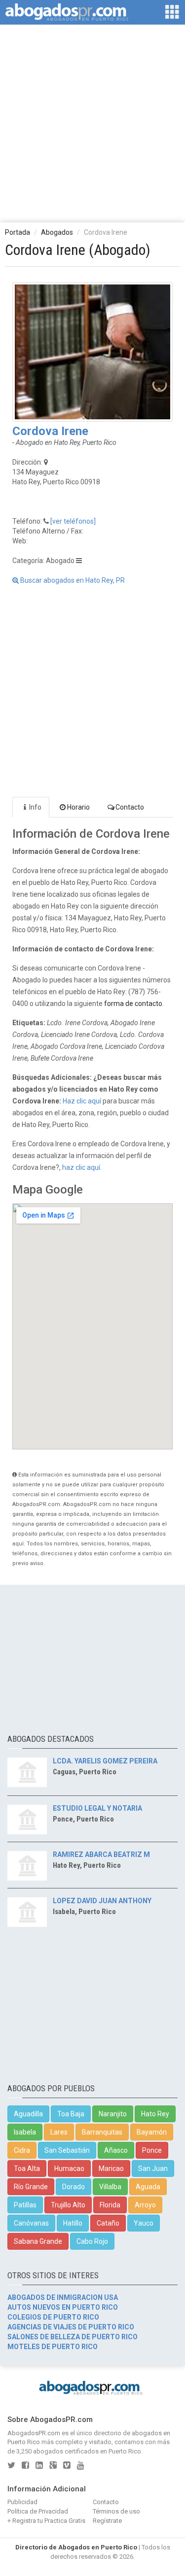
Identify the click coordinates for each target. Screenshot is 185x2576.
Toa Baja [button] (71, 2114)
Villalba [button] (110, 2187)
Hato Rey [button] (155, 2114)
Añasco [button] (116, 2150)
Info (35, 807)
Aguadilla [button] (28, 2114)
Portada (18, 232)
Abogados (57, 232)
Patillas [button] (25, 2205)
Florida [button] (110, 2205)
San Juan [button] (153, 2168)
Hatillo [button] (73, 2223)
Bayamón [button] (152, 2132)
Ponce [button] (152, 2150)
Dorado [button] (74, 2187)
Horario (78, 807)
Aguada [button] (148, 2187)
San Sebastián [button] (67, 2150)
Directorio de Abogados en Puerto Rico (76, 2547)
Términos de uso (116, 2511)
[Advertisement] (92, 123)
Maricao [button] (111, 2168)
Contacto (130, 807)
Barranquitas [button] (102, 2132)
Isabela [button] (25, 2132)
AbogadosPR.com (34, 2433)
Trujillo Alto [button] (68, 2205)
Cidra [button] (22, 2150)
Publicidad (22, 2502)
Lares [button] (59, 2132)
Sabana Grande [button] (38, 2241)
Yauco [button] (144, 2223)
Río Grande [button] (31, 2187)
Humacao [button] (69, 2168)
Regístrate (107, 2521)
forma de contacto (133, 1004)
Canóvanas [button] (31, 2223)
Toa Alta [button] (27, 2168)
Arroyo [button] (145, 2205)
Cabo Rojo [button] (92, 2241)
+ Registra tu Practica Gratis (46, 2521)
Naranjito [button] (113, 2114)
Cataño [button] (108, 2223)
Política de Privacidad (38, 2511)
